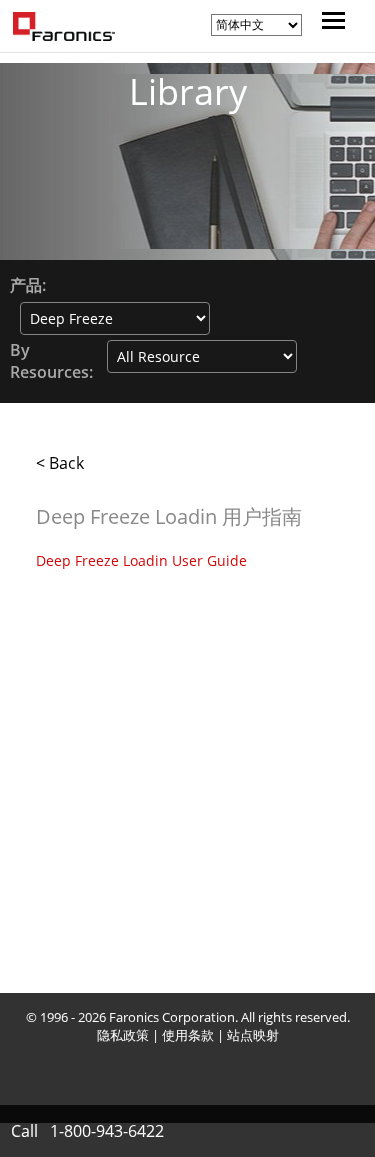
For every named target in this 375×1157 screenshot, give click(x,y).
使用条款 (188, 1035)
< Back (60, 463)
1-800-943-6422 (107, 1131)
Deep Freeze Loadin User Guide (141, 560)
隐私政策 (123, 1035)
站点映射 (253, 1035)
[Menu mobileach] (328, 23)
